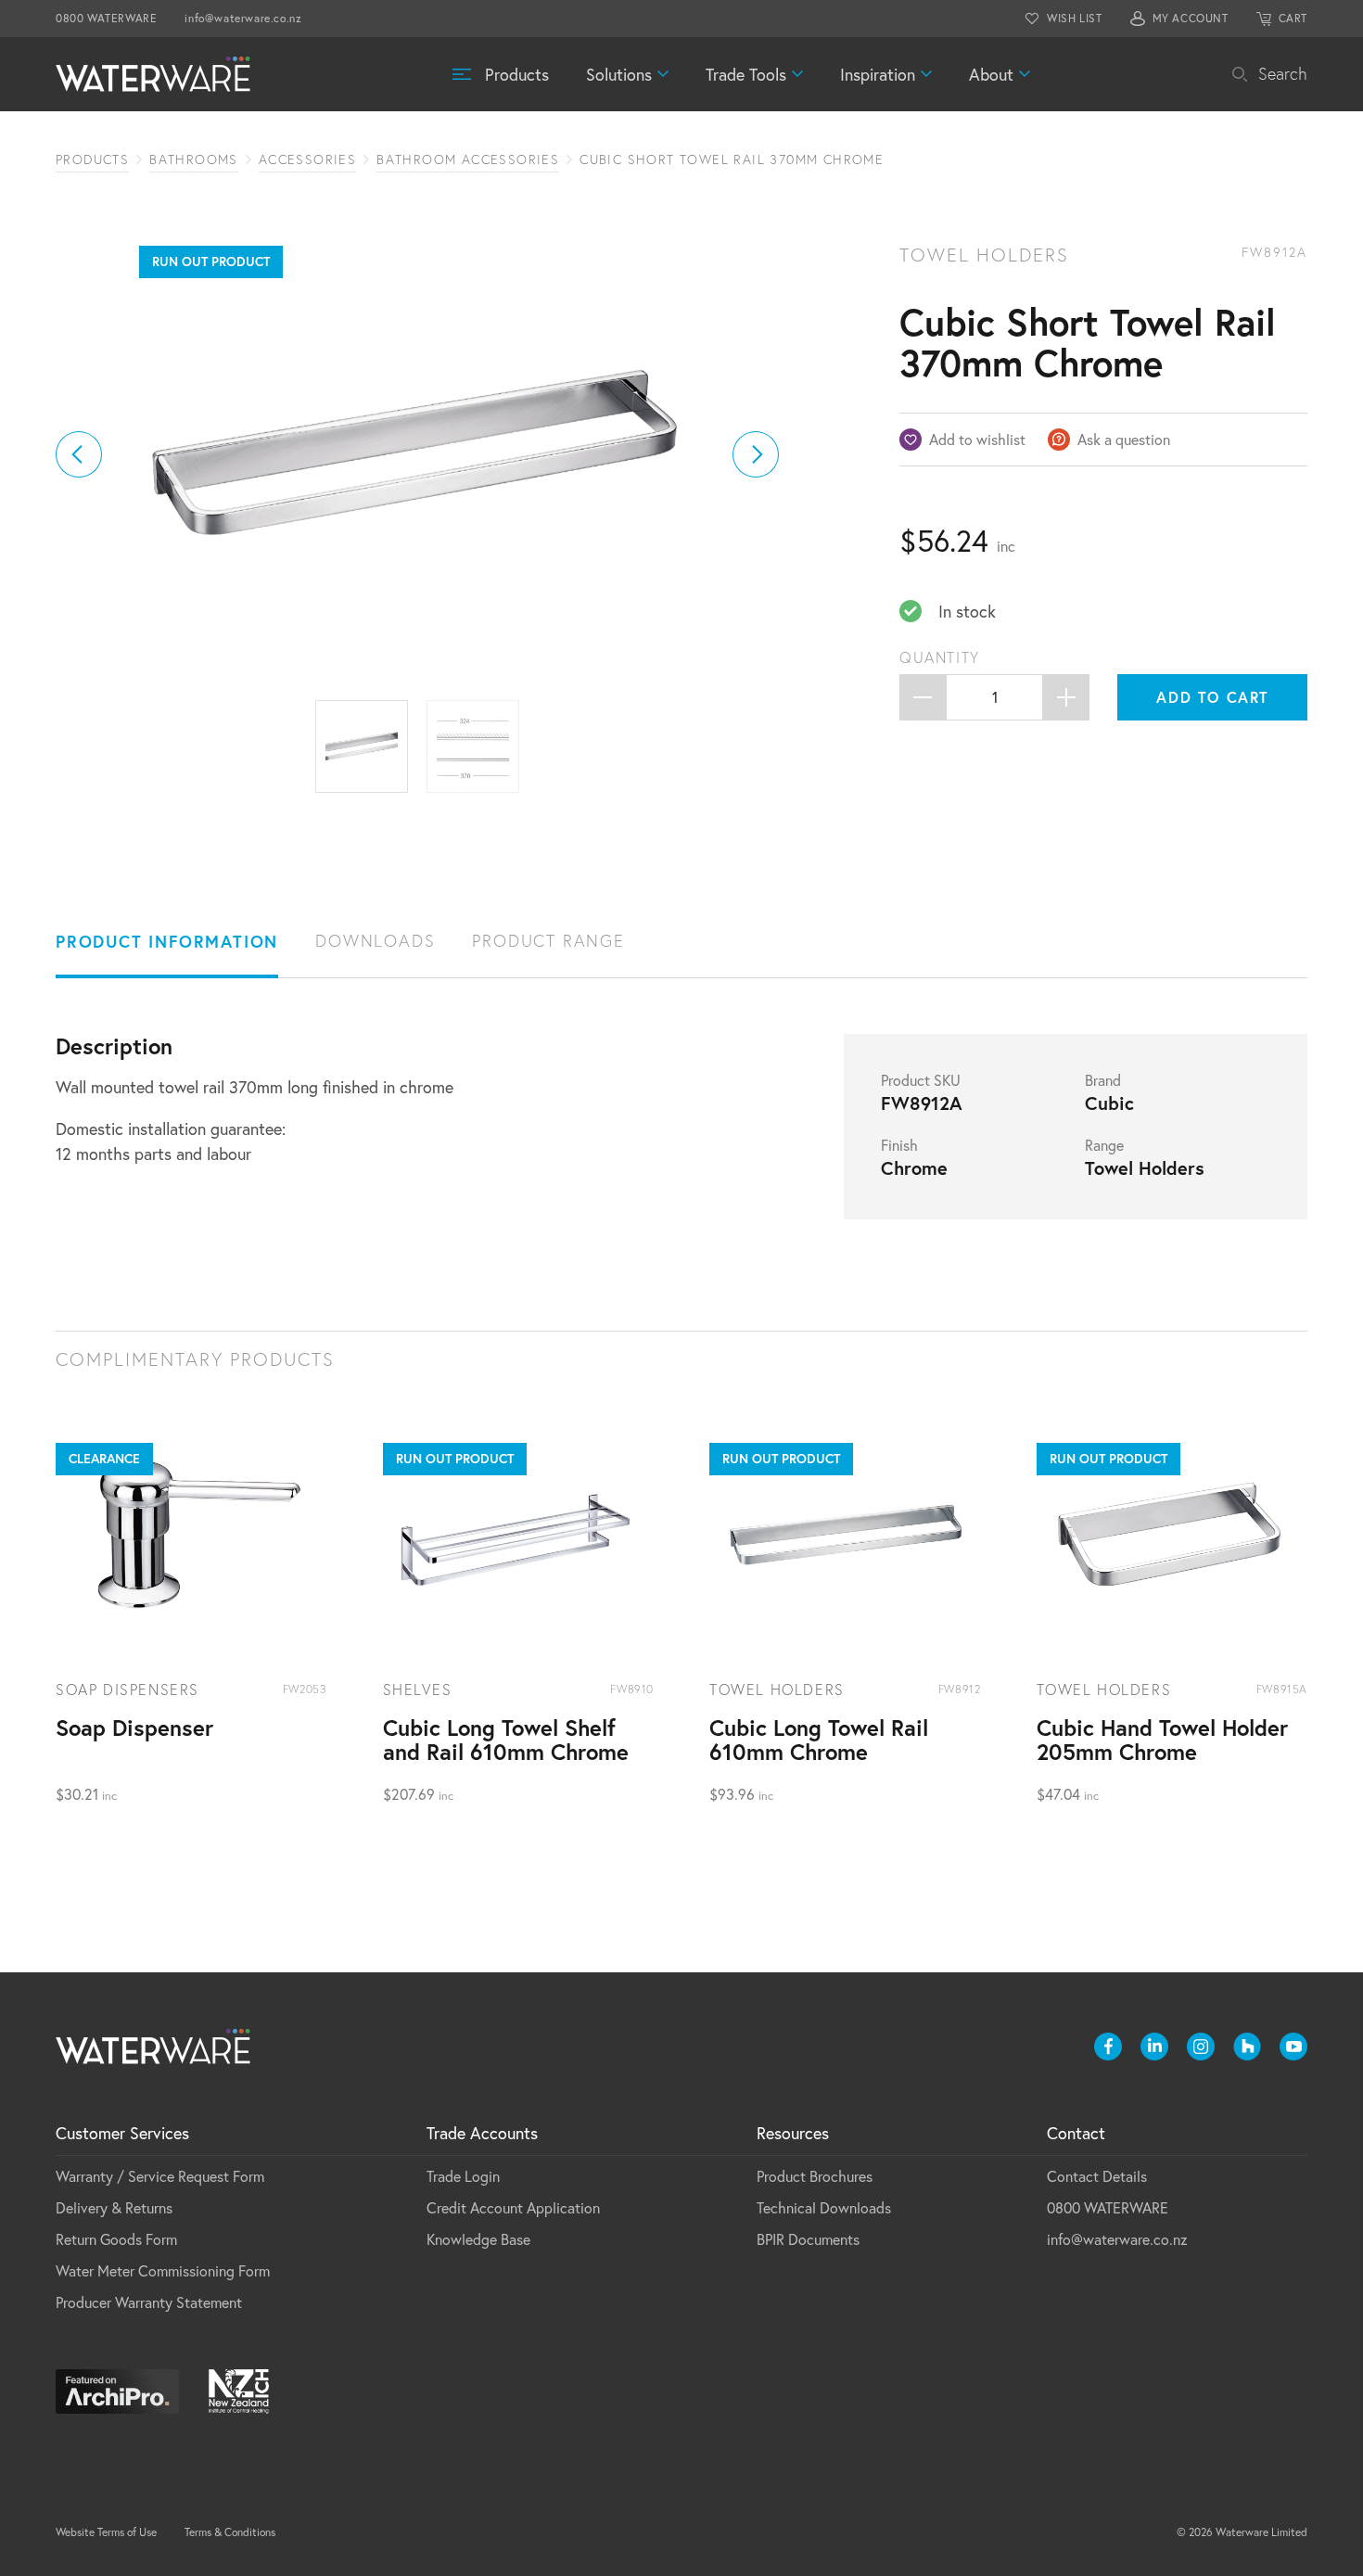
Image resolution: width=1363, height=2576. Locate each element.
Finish (899, 1145)
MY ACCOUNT (1191, 18)
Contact (1076, 2133)
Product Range (548, 941)
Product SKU (921, 1080)
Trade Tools (746, 74)
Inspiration (878, 74)
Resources (793, 2133)
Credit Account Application (513, 2207)
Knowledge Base (478, 2239)
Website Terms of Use (106, 2532)
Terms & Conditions (230, 2532)
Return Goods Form (116, 2239)
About (991, 74)
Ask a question (1124, 439)
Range (1104, 1145)
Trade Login (463, 2176)
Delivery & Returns (114, 2207)
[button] (79, 454)
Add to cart (1213, 697)
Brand (1103, 1080)
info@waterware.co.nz (243, 18)
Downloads (375, 941)
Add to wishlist (977, 439)
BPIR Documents (808, 2239)
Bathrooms (194, 159)
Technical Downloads (824, 2207)
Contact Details (1097, 2176)
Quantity (940, 657)
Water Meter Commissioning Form (163, 2270)
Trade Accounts (482, 2133)
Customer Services (122, 2133)
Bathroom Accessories (468, 159)
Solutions (619, 74)
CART (1293, 18)
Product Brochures (815, 2176)
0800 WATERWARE (106, 18)
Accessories (307, 159)
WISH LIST (1074, 18)
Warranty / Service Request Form (160, 2176)
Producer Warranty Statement (149, 2302)
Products (517, 74)
